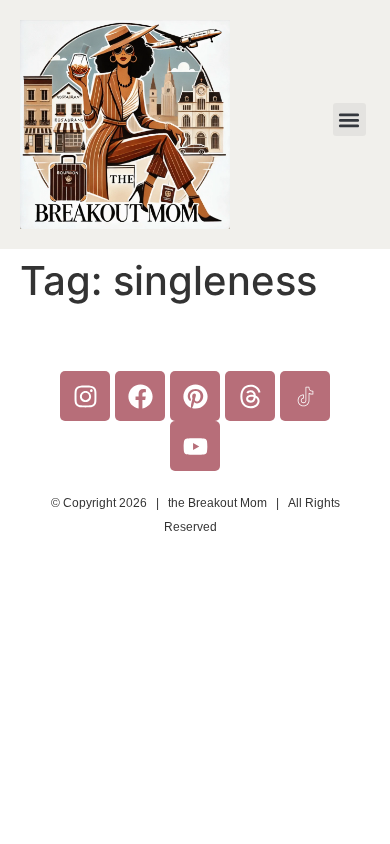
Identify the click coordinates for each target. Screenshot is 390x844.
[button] (349, 119)
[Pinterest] (195, 396)
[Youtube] (195, 446)
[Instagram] (85, 396)
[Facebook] (140, 396)
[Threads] (250, 396)
